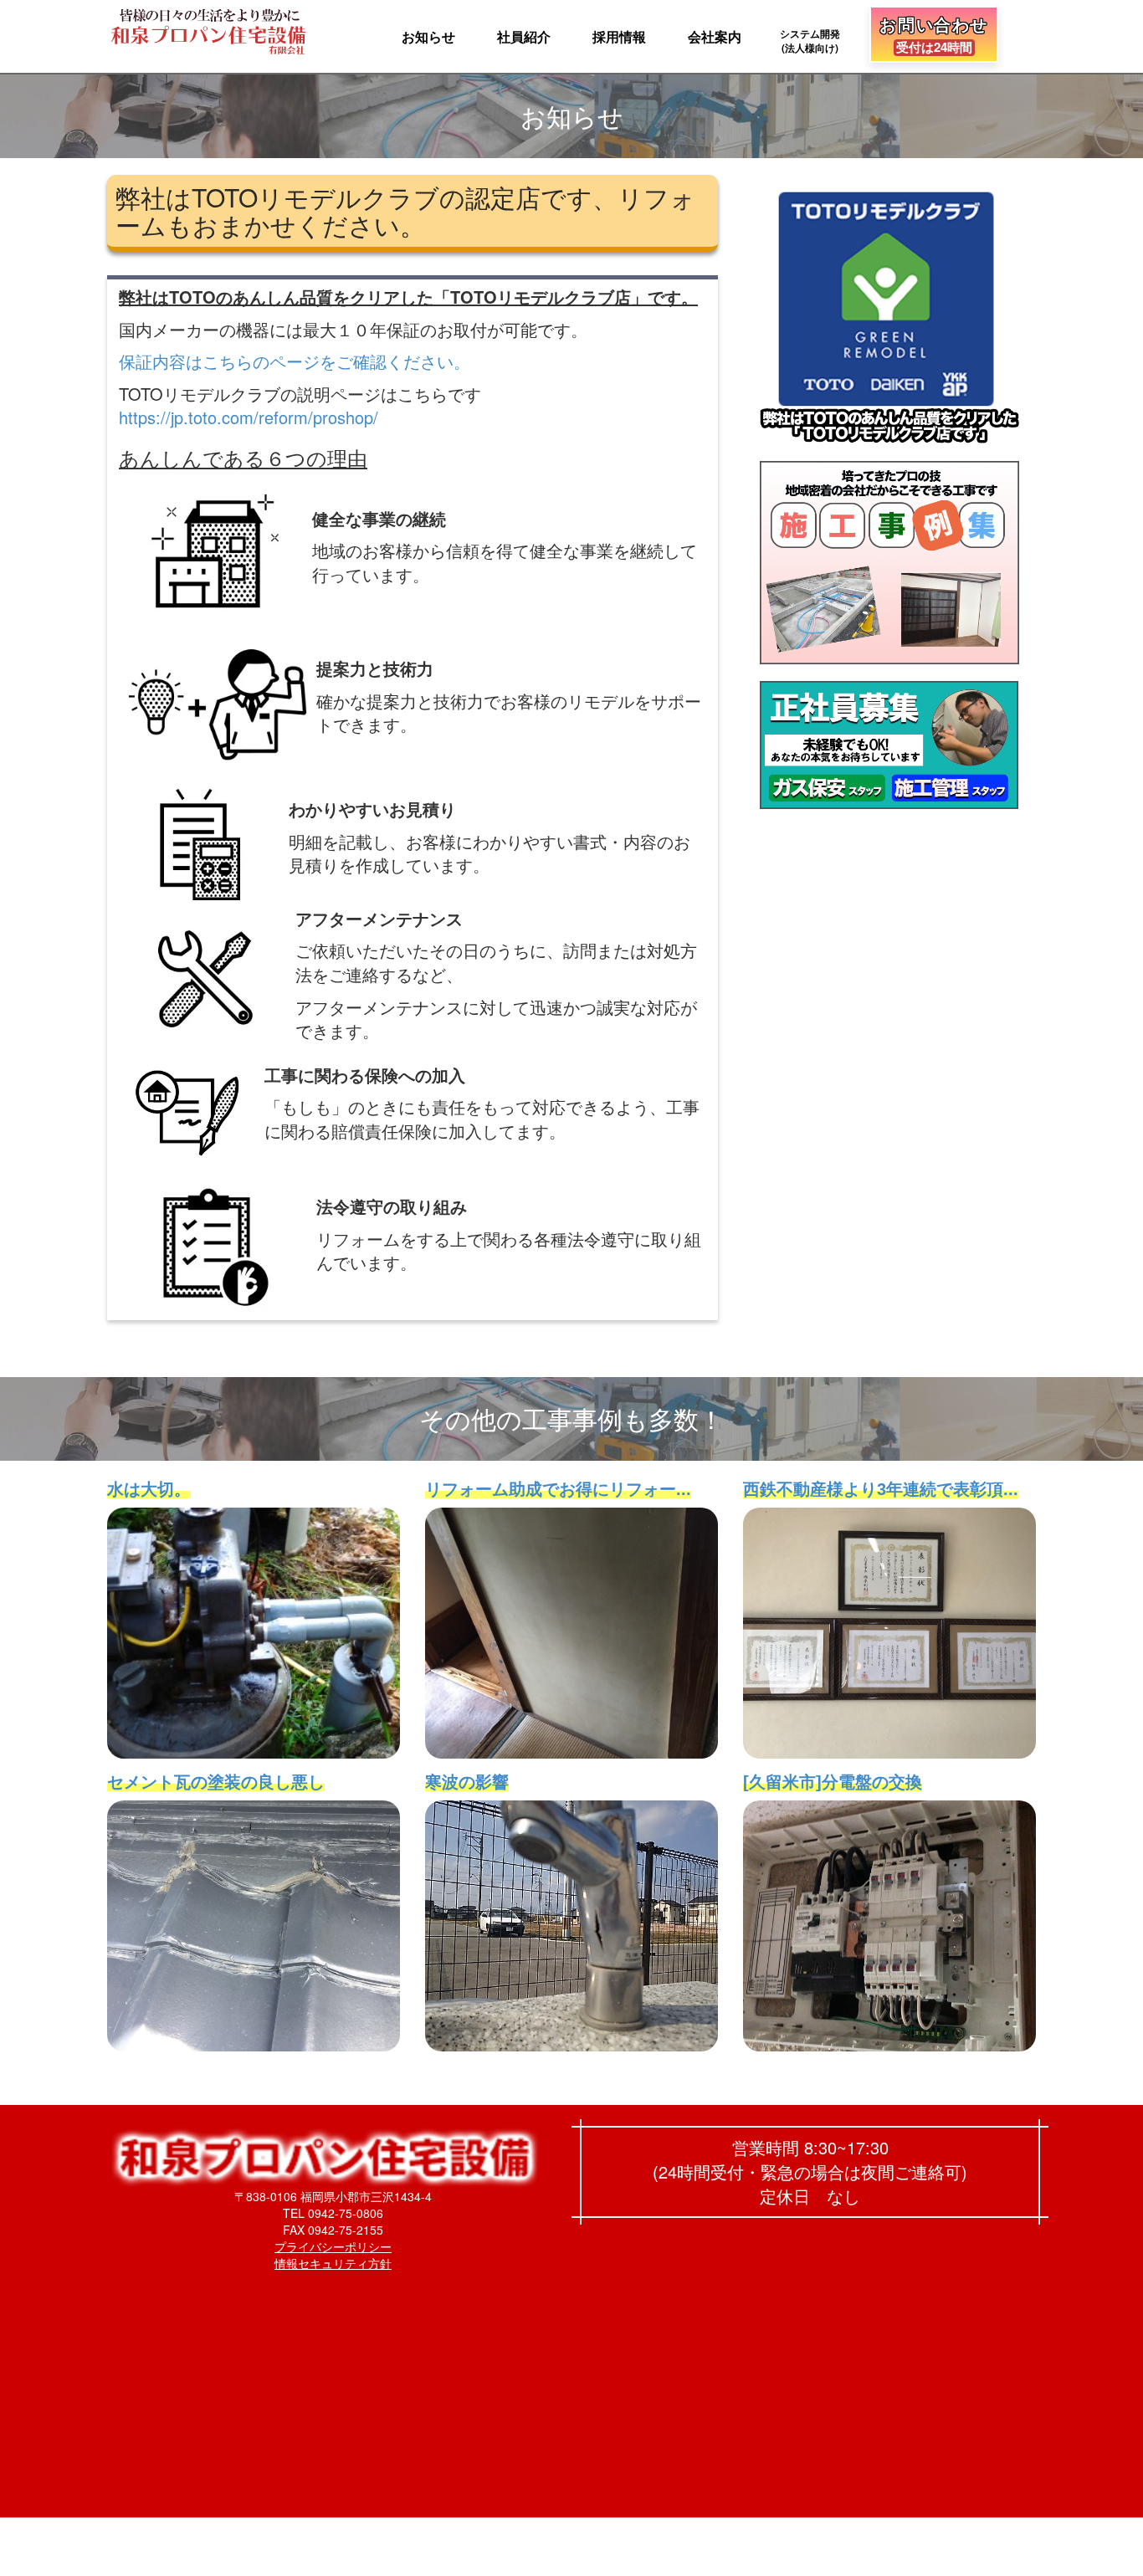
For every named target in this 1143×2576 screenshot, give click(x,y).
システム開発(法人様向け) (810, 41)
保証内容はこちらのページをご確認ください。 (295, 361)
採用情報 (619, 36)
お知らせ (428, 36)
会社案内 (715, 36)
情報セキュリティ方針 (333, 2263)
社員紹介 (524, 36)
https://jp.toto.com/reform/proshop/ (249, 417)
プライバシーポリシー (333, 2246)
